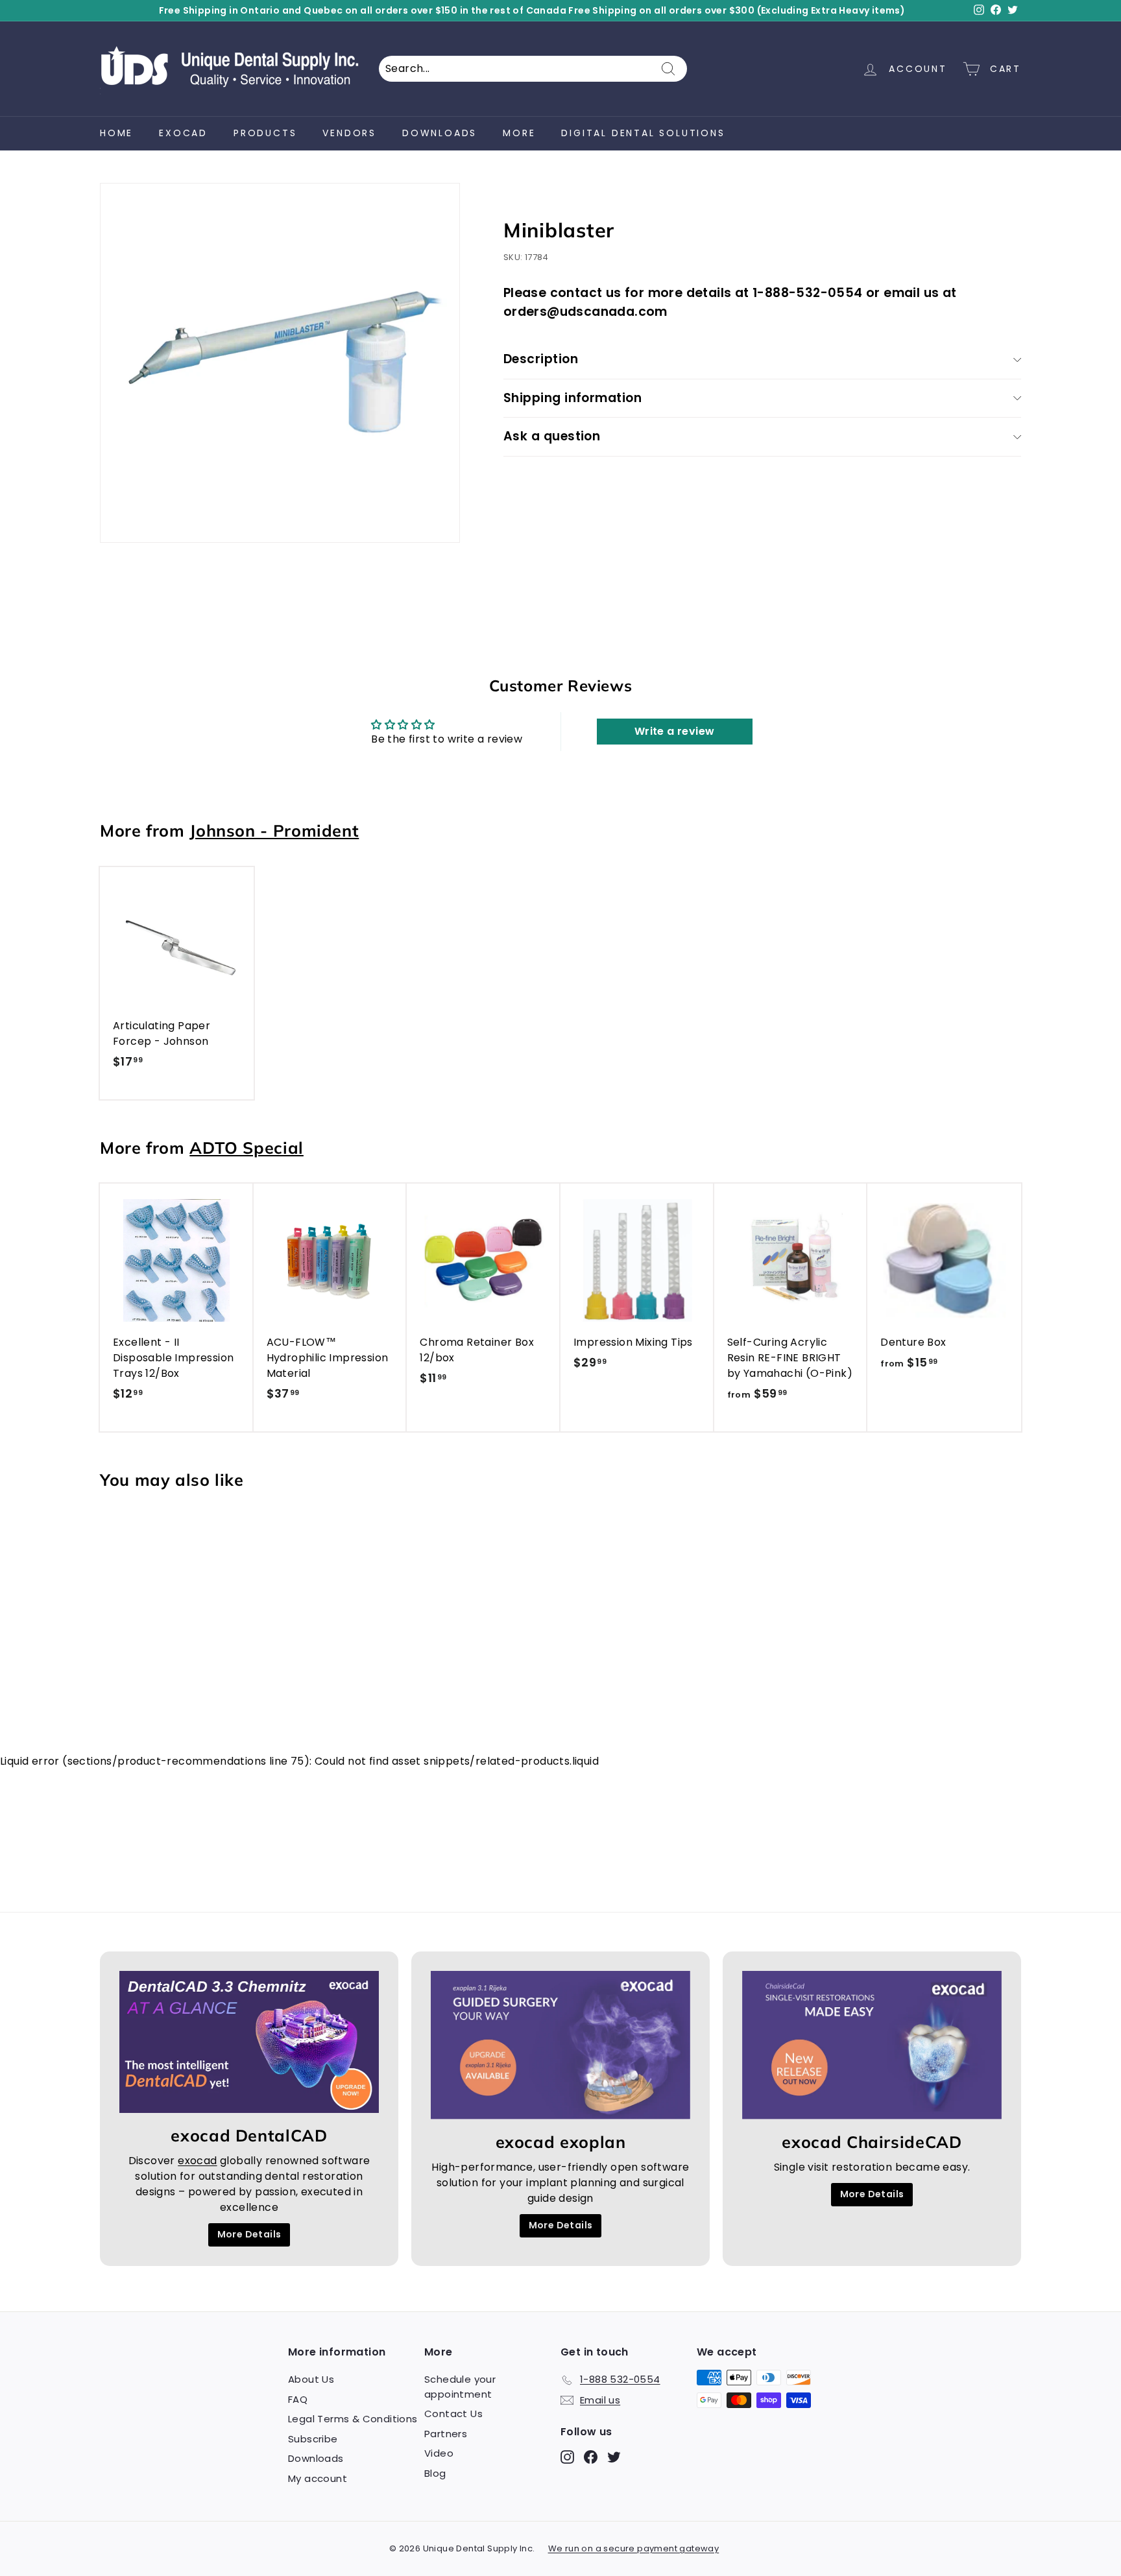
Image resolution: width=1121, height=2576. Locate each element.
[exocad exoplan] (560, 2045)
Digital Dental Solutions (643, 133)
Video (439, 2453)
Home (116, 133)
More (519, 133)
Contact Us (453, 2414)
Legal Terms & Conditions (353, 2419)
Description (541, 359)
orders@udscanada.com (585, 312)
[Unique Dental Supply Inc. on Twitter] (614, 2457)
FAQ (298, 2399)
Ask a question (552, 436)
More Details (249, 2234)
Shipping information (573, 398)
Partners (446, 2434)
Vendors (349, 133)
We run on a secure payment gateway (634, 2548)
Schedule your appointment (460, 2387)
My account (318, 2478)
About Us (311, 2379)
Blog (435, 2473)
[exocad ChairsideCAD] (872, 2045)
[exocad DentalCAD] (249, 2042)
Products (265, 133)
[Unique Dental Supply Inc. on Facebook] (591, 2457)
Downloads (440, 133)
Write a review (675, 731)
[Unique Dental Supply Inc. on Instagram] (567, 2457)
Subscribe (313, 2439)
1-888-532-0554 (808, 293)
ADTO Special (247, 1148)
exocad (183, 133)
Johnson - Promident (274, 830)
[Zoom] (280, 363)
